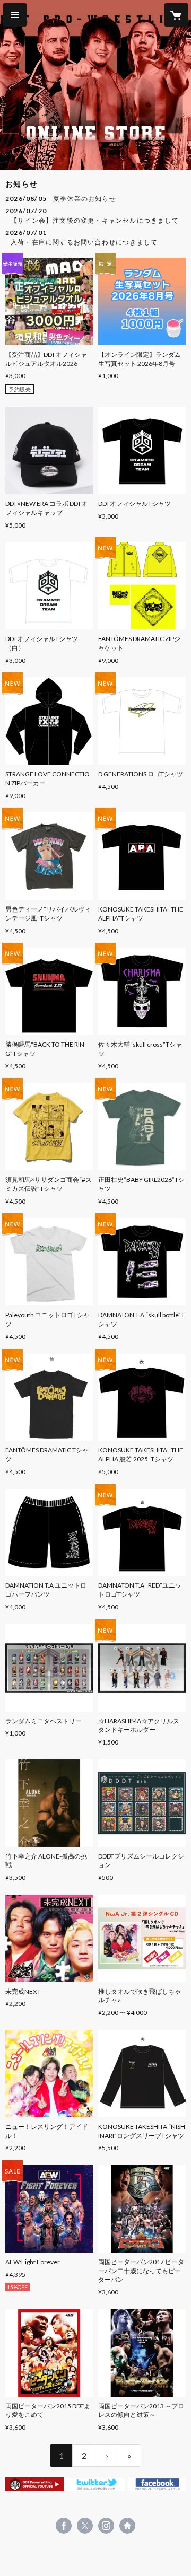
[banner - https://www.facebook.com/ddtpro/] (157, 2484)
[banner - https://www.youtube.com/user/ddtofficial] (34, 2484)
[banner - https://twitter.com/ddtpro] (95, 2484)
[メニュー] (15, 15)
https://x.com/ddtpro (85, 2526)
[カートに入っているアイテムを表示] (176, 15)
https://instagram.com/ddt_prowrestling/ (106, 2526)
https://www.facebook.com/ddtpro (64, 2526)
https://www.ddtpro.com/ (127, 2526)
